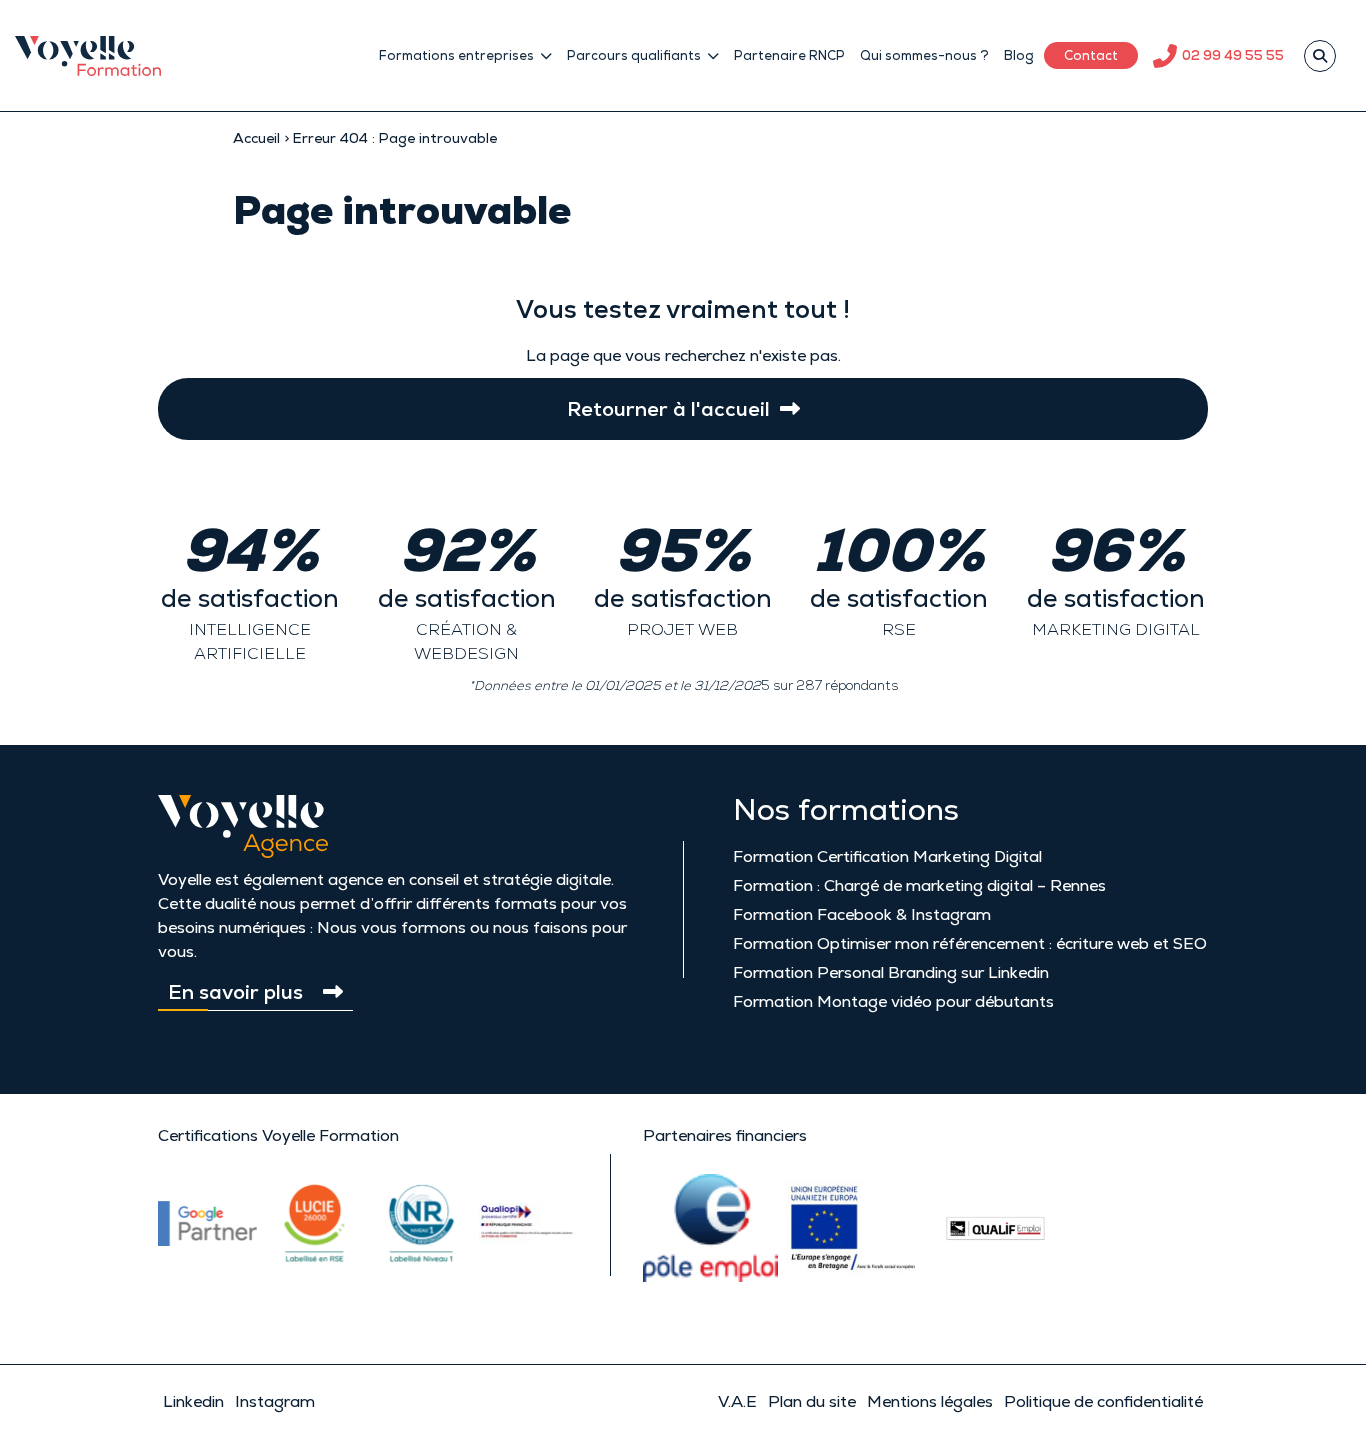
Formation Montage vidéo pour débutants (893, 1001)
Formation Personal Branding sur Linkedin (891, 972)
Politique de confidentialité (1103, 1401)
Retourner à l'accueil (668, 409)
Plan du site (812, 1401)
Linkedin (193, 1401)
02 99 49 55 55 (1233, 55)
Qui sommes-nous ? (924, 55)
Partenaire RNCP (789, 55)
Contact (1091, 55)
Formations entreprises (456, 55)
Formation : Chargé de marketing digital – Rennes (919, 885)
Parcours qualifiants (634, 55)
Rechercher (1320, 56)
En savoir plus (235, 992)
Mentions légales (930, 1401)
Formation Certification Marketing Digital (887, 856)
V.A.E (737, 1401)
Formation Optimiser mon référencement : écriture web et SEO (970, 943)
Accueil (256, 138)
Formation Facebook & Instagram (862, 914)
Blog (1019, 55)
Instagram (275, 1401)
